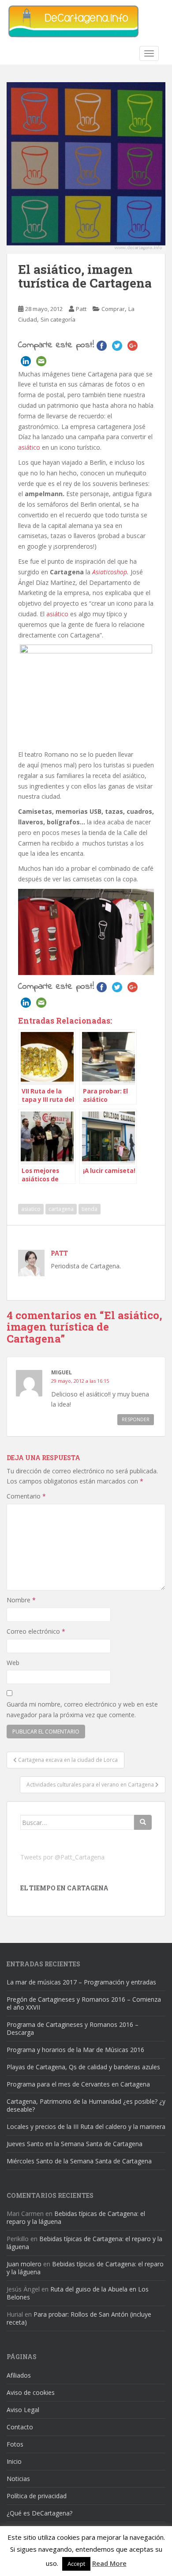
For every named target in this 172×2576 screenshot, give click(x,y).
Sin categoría (58, 319)
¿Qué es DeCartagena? (39, 2513)
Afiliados (19, 2375)
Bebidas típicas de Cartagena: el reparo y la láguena (76, 2217)
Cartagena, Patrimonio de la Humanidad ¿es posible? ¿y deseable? (86, 2105)
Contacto (20, 2427)
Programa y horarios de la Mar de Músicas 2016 (75, 2050)
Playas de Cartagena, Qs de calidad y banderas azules (83, 2067)
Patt (81, 309)
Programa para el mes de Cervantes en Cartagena (78, 2084)
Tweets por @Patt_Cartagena (62, 1857)
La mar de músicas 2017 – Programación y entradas (81, 1982)
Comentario (26, 1496)
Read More (109, 2563)
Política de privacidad (37, 2496)
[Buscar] (143, 1822)
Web (13, 1663)
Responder (136, 1419)
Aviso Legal (23, 2410)
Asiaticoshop (110, 572)
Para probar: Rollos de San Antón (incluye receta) (79, 2318)
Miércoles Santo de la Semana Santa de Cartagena (79, 2161)
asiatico (31, 1209)
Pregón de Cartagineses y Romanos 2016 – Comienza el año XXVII (84, 2003)
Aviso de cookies (31, 2392)
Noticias (18, 2479)
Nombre (21, 1600)
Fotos (15, 2444)
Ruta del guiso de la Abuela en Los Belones (78, 2293)
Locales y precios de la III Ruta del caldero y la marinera (86, 2126)
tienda (90, 1209)
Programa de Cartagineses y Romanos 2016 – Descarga (73, 2028)
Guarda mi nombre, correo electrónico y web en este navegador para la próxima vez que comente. (82, 1709)
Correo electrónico (36, 1631)
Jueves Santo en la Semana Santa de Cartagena (75, 2144)
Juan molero (24, 2264)
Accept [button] (76, 2564)
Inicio (14, 2461)
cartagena (61, 1209)
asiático (29, 447)
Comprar (113, 309)
